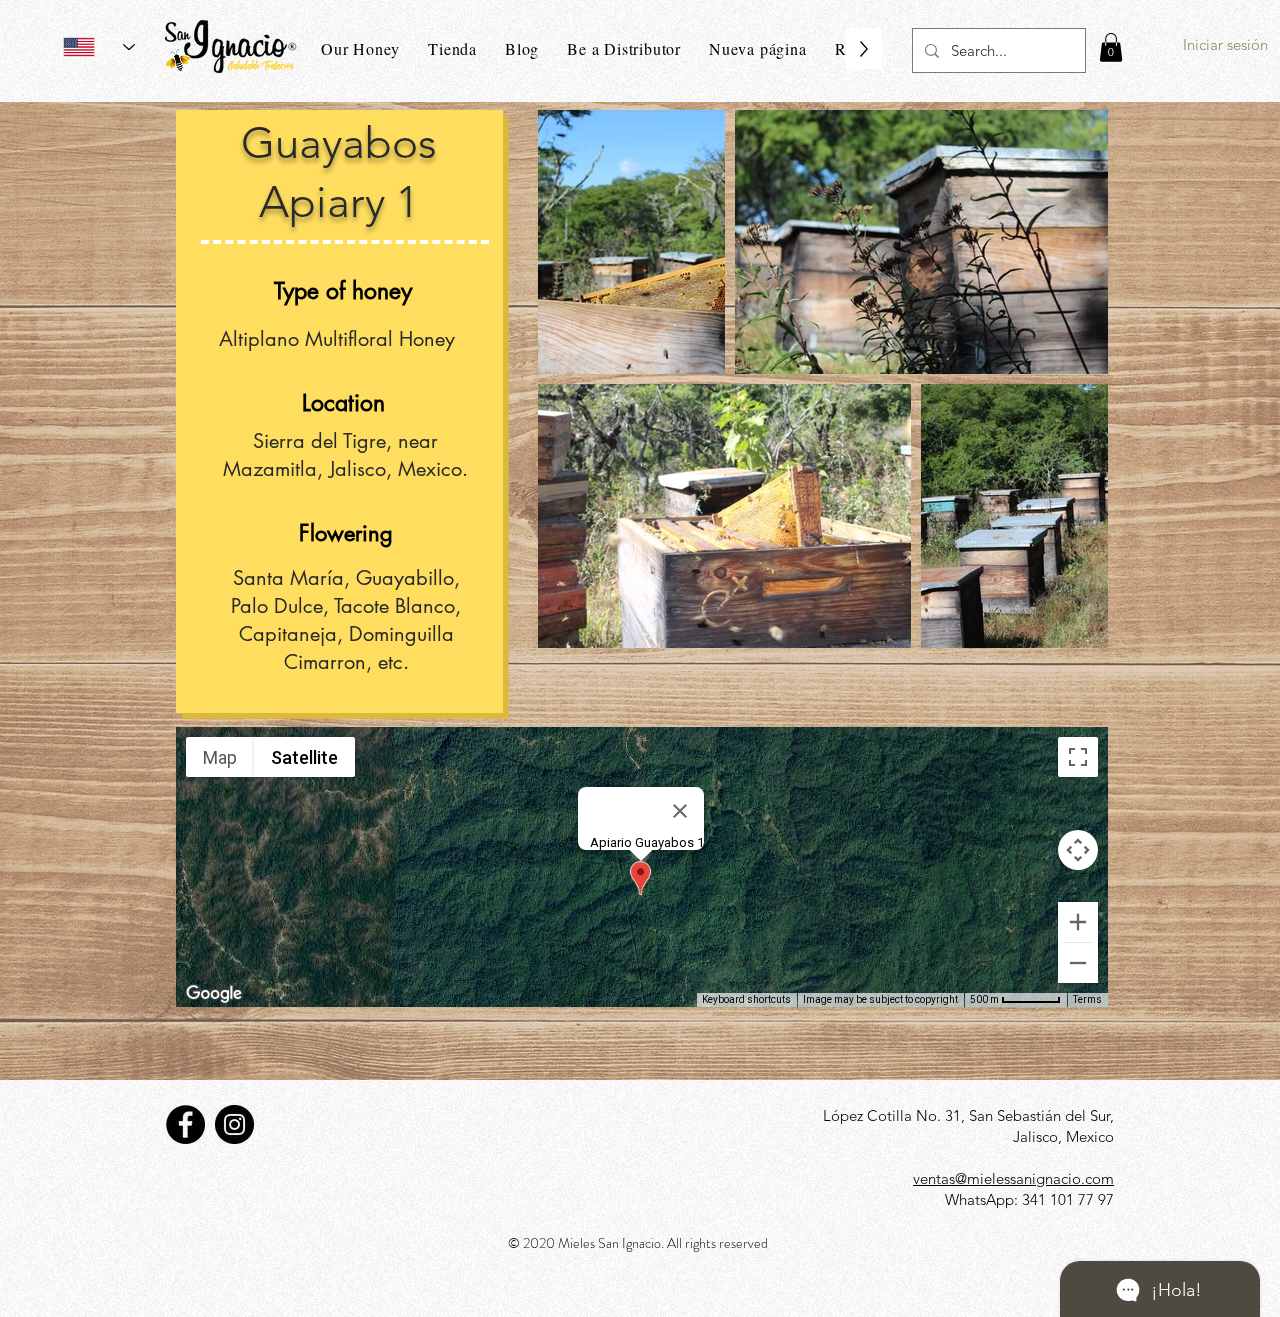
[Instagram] (234, 1124)
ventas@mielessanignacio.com (1013, 1178)
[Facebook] (185, 1124)
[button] (1111, 47)
